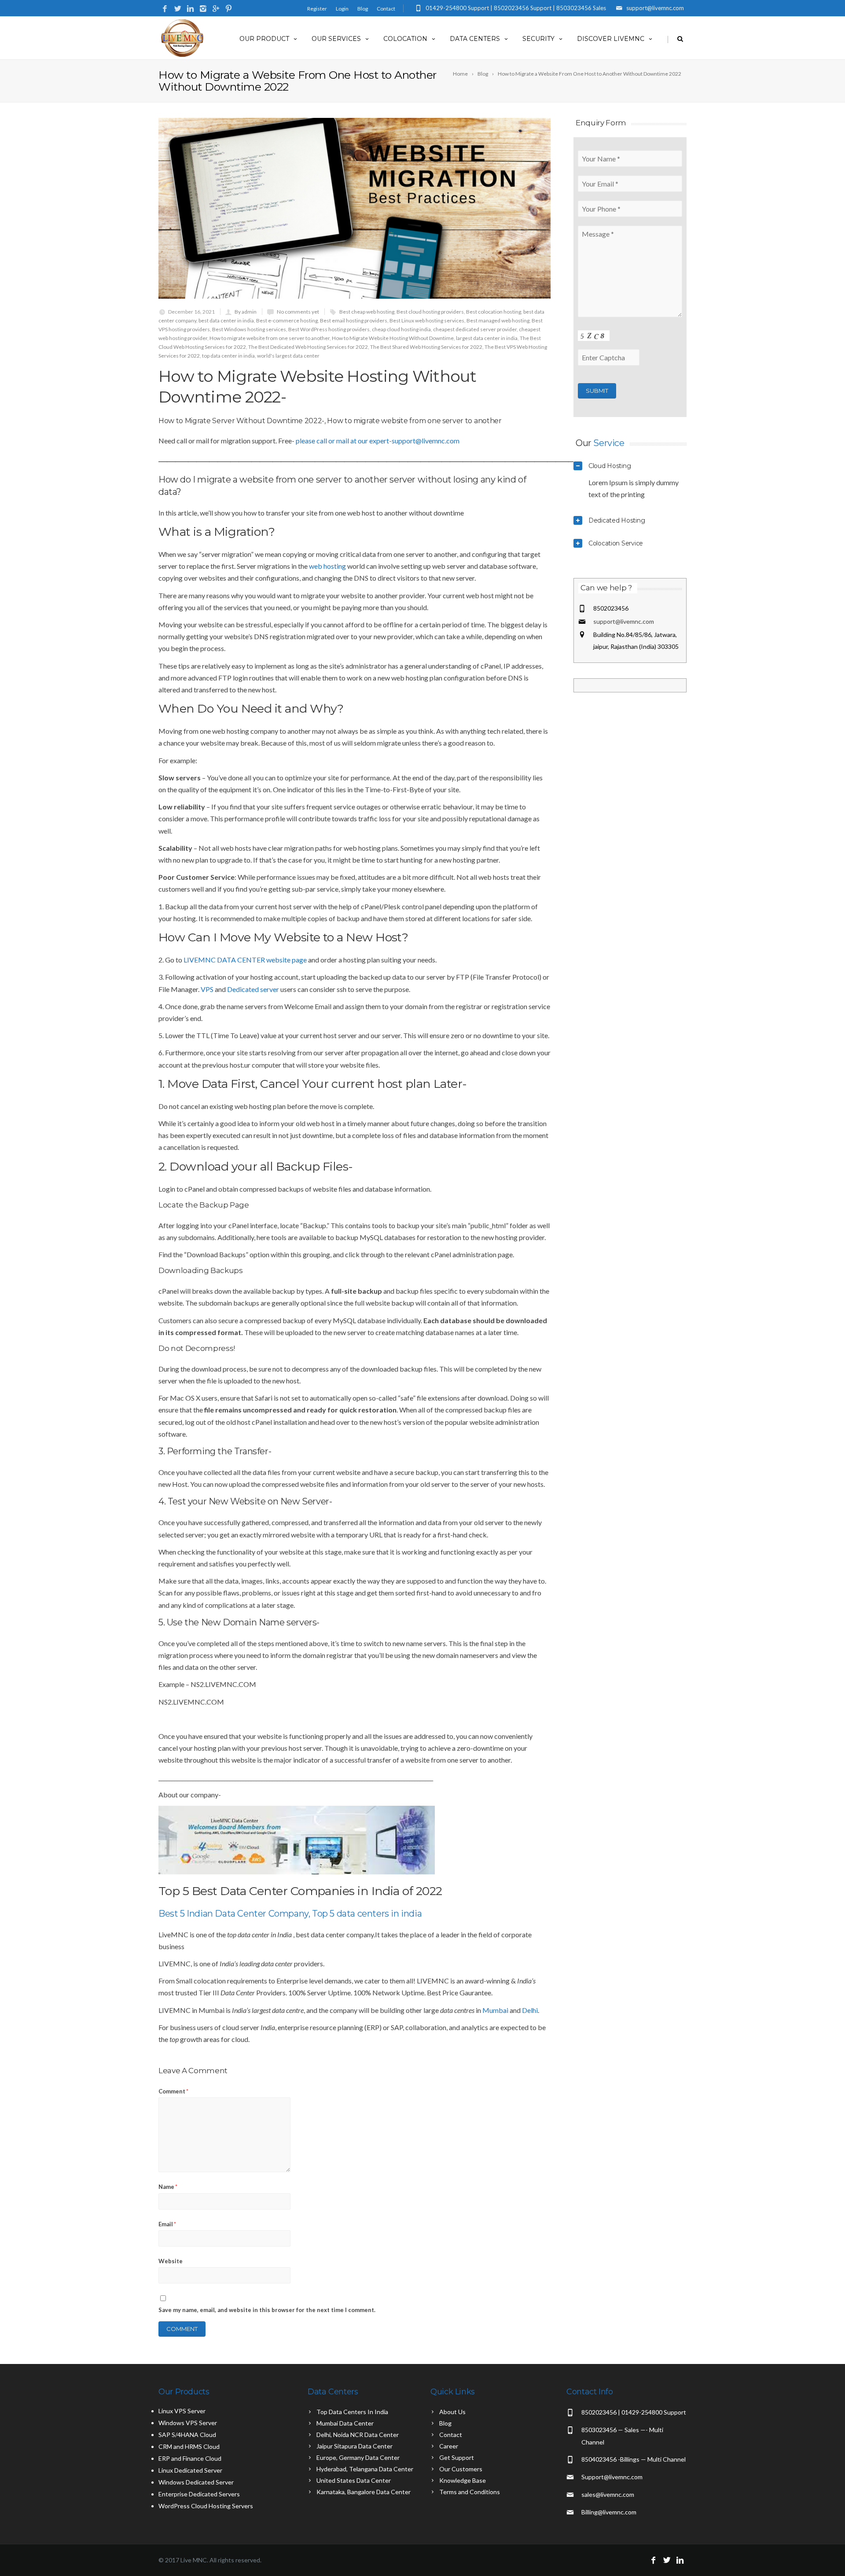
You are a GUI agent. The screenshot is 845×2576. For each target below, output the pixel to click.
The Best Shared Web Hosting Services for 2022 (426, 347)
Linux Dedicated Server (190, 2470)
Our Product (264, 39)
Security (538, 39)
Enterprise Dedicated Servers (199, 2494)
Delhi (530, 2010)
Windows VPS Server (188, 2423)
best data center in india (226, 320)
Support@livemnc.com (612, 2477)
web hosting (327, 566)
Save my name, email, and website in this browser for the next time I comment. (267, 2310)
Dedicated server (253, 989)
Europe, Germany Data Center (358, 2457)
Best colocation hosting (494, 312)
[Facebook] (165, 9)
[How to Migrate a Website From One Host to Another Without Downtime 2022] (355, 208)
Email (167, 2224)
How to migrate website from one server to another (270, 338)
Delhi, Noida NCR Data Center (358, 2435)
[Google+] (216, 9)
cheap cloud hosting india (401, 329)
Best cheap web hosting (367, 312)
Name (168, 2187)
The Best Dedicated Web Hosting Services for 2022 (308, 347)
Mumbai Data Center (345, 2423)
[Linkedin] (190, 9)
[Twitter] (178, 9)
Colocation (405, 39)
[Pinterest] (229, 9)
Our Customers (461, 2469)
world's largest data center (288, 356)
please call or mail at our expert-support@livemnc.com (378, 441)
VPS (207, 989)
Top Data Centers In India (352, 2412)
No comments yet (298, 312)
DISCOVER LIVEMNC (611, 39)
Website (171, 2261)
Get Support (457, 2457)
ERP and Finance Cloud (190, 2458)
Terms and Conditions (470, 2492)
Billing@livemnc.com (609, 2512)
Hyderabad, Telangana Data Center (365, 2469)
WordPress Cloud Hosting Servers (206, 2506)
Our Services (336, 39)
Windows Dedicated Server (196, 2482)
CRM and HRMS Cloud (189, 2446)
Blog (363, 9)
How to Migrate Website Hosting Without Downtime (393, 338)
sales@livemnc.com (608, 2494)
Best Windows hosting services (249, 329)
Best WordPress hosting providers (329, 329)
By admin (246, 312)
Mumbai (495, 2010)
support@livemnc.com (624, 621)
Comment (173, 2091)
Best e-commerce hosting (287, 320)
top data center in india (228, 356)
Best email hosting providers (354, 320)
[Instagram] (203, 9)
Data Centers (475, 39)
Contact (386, 9)
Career (449, 2446)
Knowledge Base (463, 2480)
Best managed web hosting (498, 320)
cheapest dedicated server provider (475, 329)
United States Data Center (354, 2480)
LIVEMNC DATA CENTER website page (245, 960)
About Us (452, 2412)
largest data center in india (487, 338)
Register (317, 9)
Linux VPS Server (182, 2411)
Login (342, 9)
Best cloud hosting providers (430, 312)
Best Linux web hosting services (427, 320)
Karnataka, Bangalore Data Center (364, 2492)
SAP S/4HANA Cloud (187, 2435)
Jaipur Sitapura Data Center (355, 2446)
